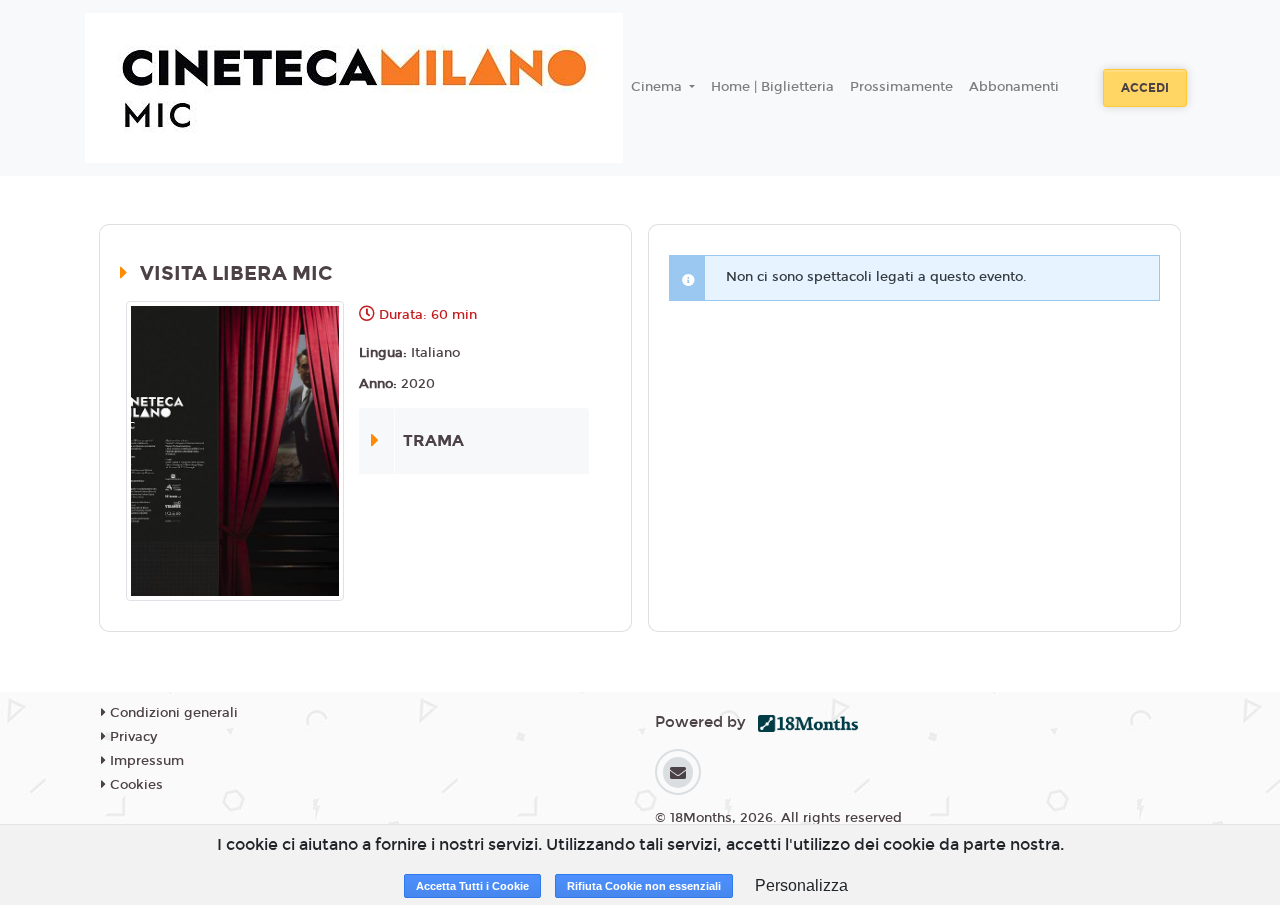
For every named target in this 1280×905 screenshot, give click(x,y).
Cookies (134, 785)
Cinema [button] (658, 87)
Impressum (145, 761)
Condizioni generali (172, 713)
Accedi (1145, 88)
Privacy (131, 737)
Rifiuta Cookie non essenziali (644, 886)
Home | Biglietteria (772, 87)
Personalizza (801, 885)
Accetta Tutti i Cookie (472, 886)
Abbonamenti (1014, 87)
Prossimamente (901, 87)
